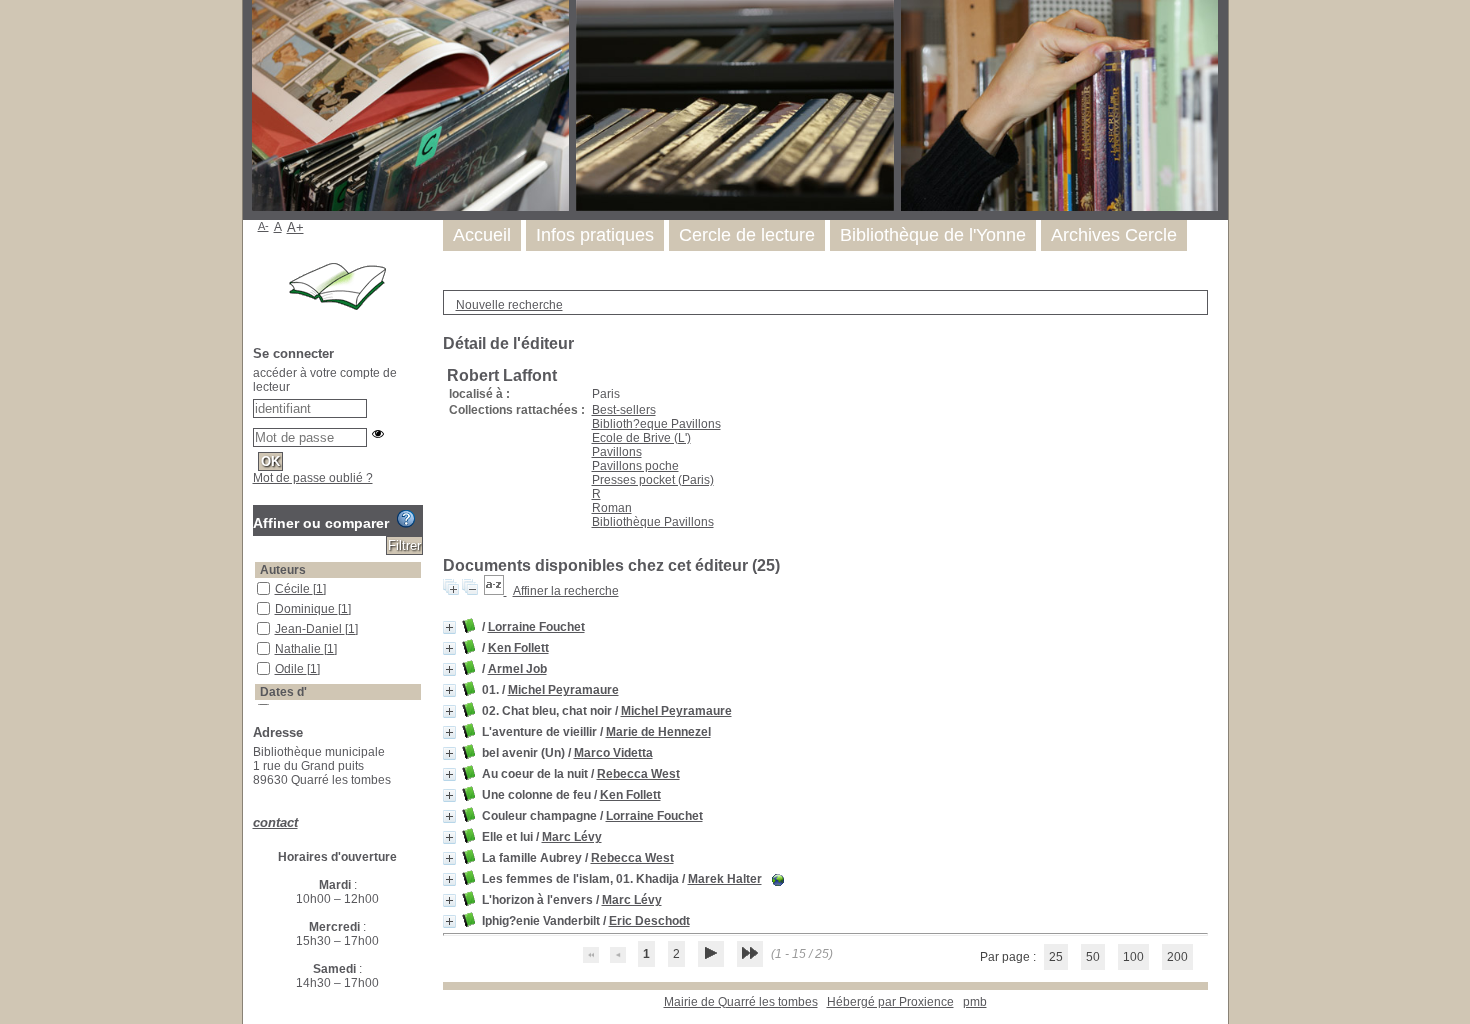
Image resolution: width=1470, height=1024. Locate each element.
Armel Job (517, 669)
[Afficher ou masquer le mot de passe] (378, 434)
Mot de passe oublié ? (313, 478)
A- (263, 226)
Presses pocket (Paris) (653, 480)
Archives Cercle (1114, 235)
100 (1133, 957)
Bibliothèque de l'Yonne (933, 235)
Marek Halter (725, 879)
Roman (612, 508)
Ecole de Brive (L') (641, 438)
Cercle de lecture (747, 235)
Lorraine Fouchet (536, 627)
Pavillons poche (635, 466)
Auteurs (283, 570)
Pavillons (617, 452)
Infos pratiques (595, 235)
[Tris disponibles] (495, 591)
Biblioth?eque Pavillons (656, 424)
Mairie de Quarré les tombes (741, 1002)
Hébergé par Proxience (890, 1002)
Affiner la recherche (566, 591)
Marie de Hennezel (658, 732)
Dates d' (283, 692)
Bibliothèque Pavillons (653, 522)
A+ (295, 227)
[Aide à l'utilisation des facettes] (406, 519)
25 (1056, 957)
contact (275, 822)
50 (1093, 957)
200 (1177, 957)
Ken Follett (518, 648)
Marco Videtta (613, 753)
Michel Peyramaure (563, 690)
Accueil (482, 235)
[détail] (449, 627)
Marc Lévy (572, 837)
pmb (975, 1002)
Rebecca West (638, 774)
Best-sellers (624, 410)
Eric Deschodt (649, 921)
